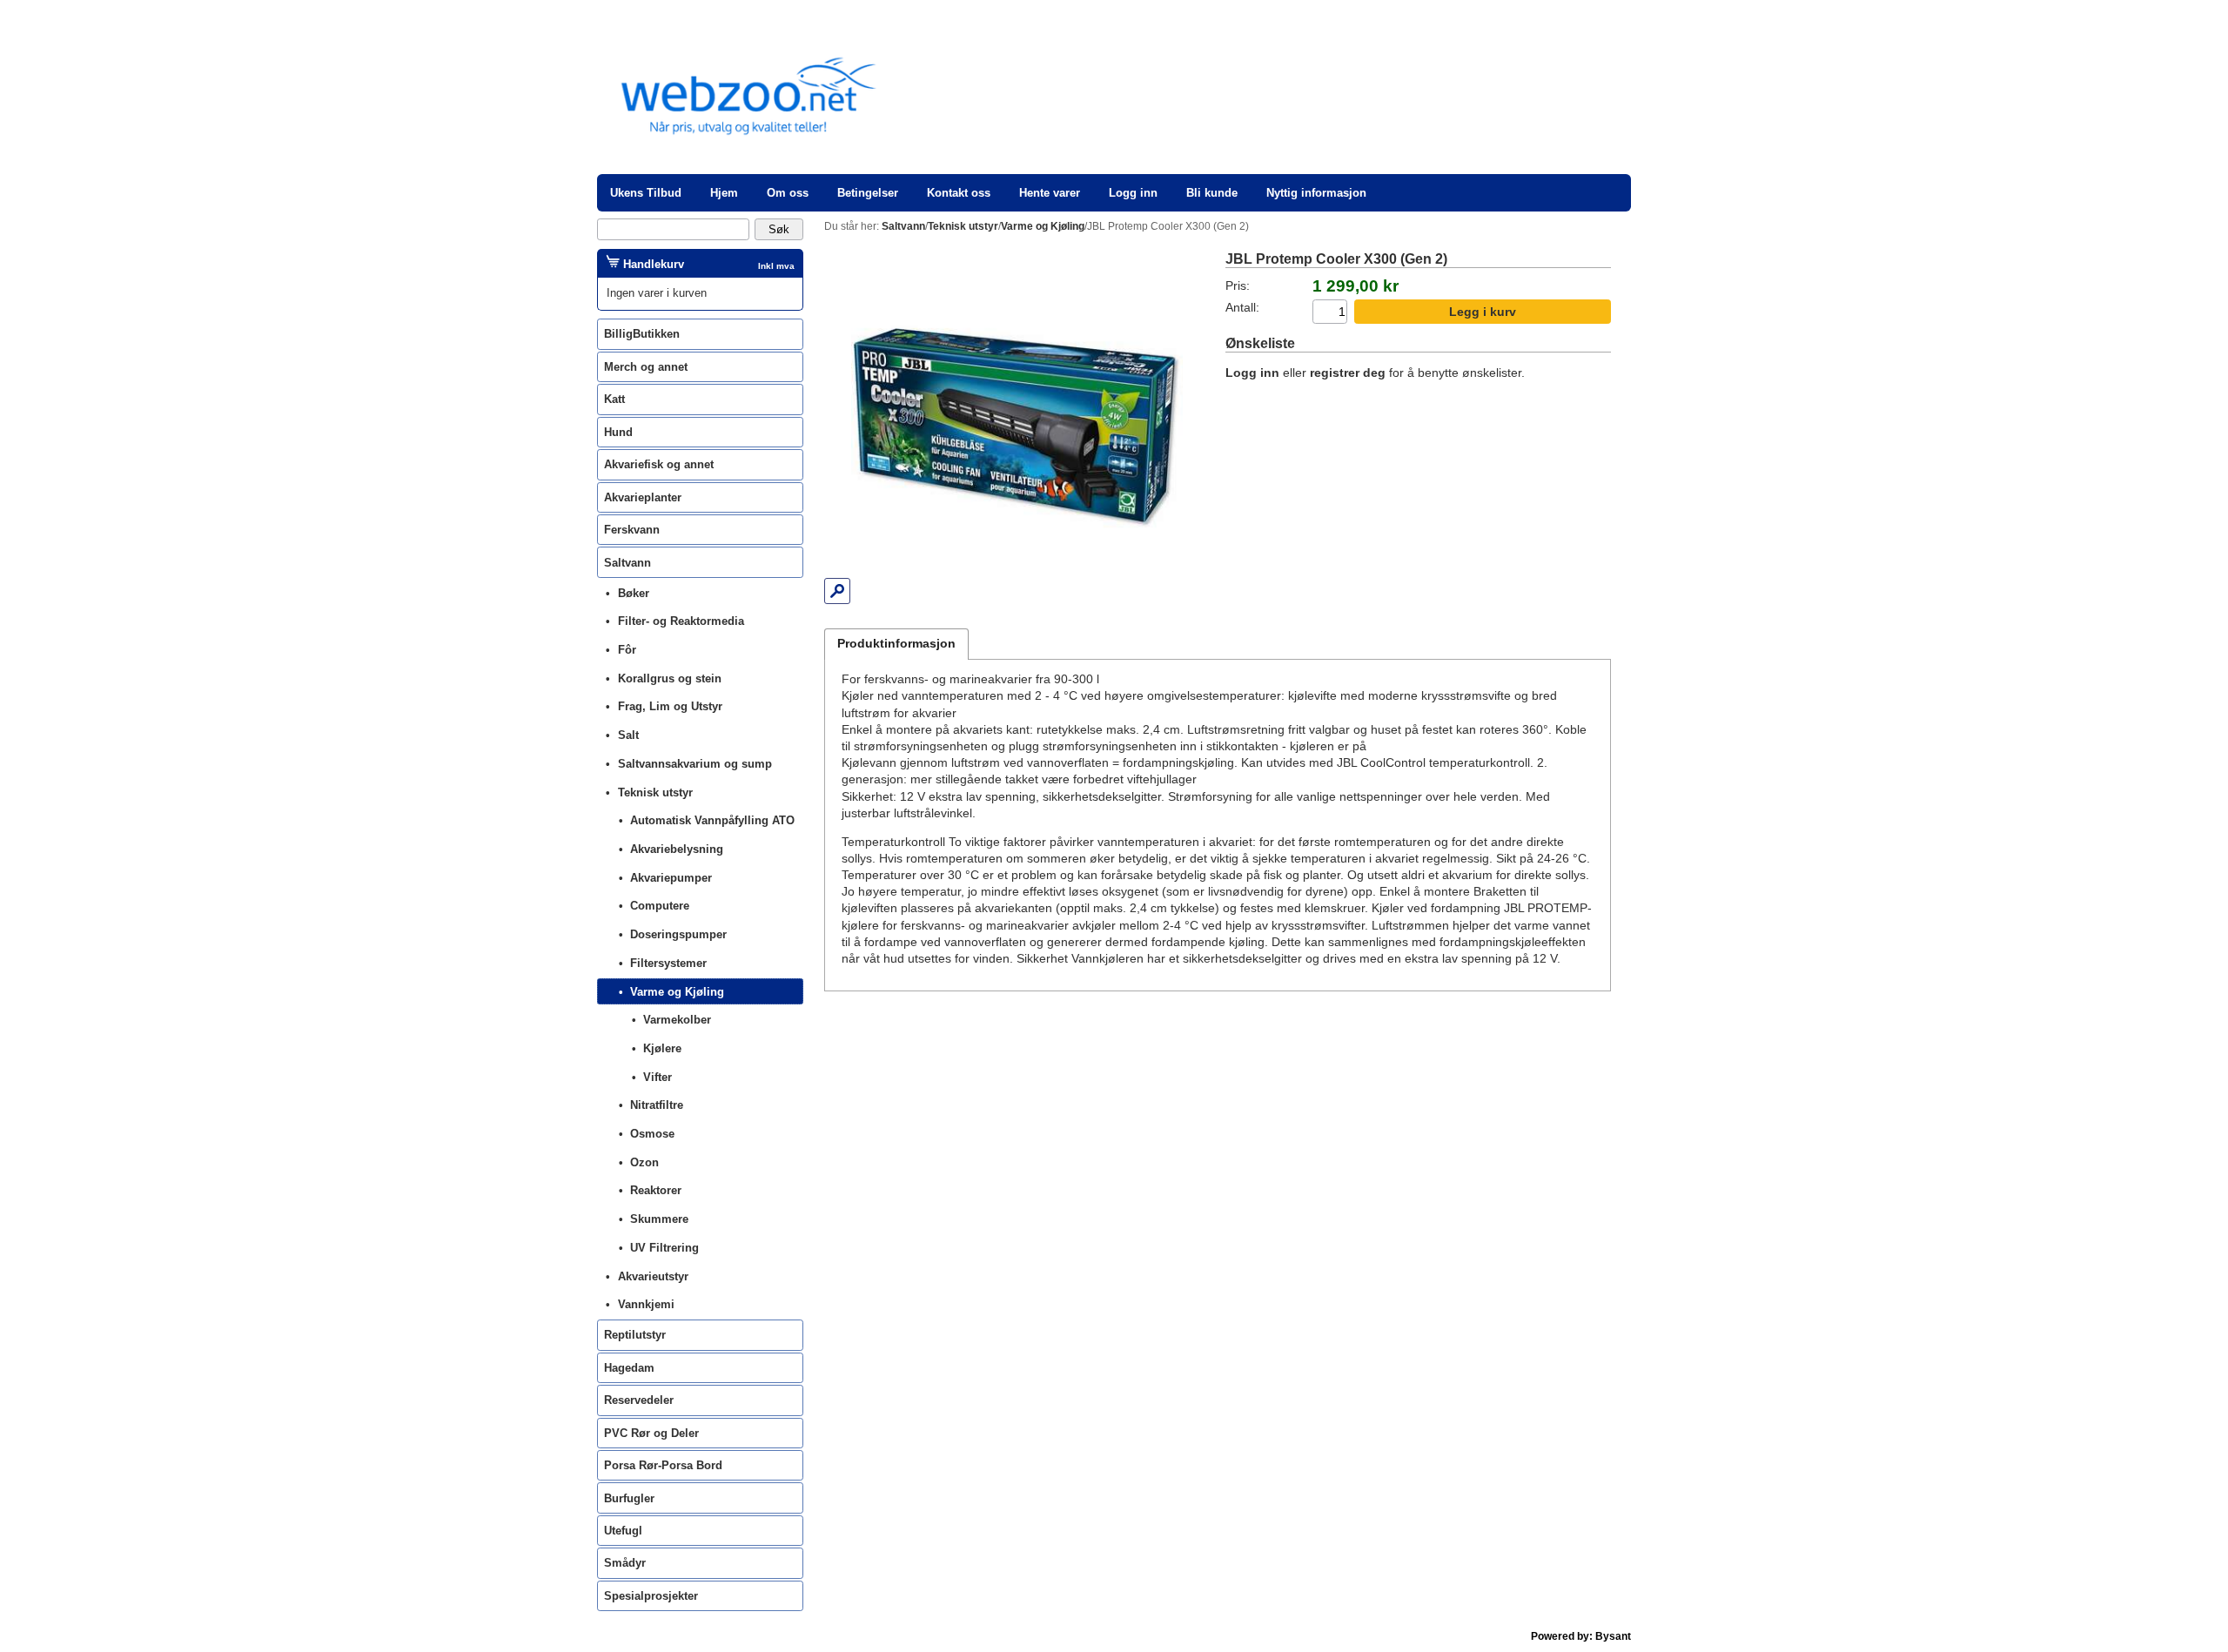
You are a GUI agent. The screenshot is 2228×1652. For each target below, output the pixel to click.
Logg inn (1133, 193)
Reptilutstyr (635, 1335)
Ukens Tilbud (646, 193)
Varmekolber (677, 1020)
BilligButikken (642, 334)
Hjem (724, 193)
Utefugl (623, 1531)
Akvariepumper (671, 878)
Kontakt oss (959, 193)
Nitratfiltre (657, 1105)
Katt (614, 399)
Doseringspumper (678, 934)
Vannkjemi (646, 1304)
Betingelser (868, 193)
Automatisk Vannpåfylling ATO (712, 820)
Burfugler (629, 1498)
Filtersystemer (668, 963)
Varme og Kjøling (677, 992)
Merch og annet (646, 367)
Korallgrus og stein (670, 678)
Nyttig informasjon (1316, 193)
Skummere (659, 1219)
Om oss (788, 193)
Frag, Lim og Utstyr (670, 706)
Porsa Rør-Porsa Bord (663, 1465)
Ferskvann (632, 530)
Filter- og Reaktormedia (681, 621)
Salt (628, 735)
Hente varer (1050, 193)
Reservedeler (639, 1400)
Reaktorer (656, 1190)
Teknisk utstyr (655, 792)
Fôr (627, 650)
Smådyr (625, 1563)
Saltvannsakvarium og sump (695, 764)
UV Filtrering (664, 1248)
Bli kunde (1212, 193)
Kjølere (662, 1048)
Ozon (644, 1162)
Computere (660, 906)
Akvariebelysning (677, 849)
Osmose (652, 1134)
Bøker (634, 593)
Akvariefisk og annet (659, 464)
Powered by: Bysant (1581, 1636)
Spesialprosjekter (651, 1596)
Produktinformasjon (896, 644)
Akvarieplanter (643, 497)
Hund (618, 432)
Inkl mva (776, 266)
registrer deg (1348, 373)
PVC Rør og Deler (651, 1433)
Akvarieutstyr (653, 1276)
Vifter (658, 1077)
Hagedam (629, 1368)
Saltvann (627, 563)
